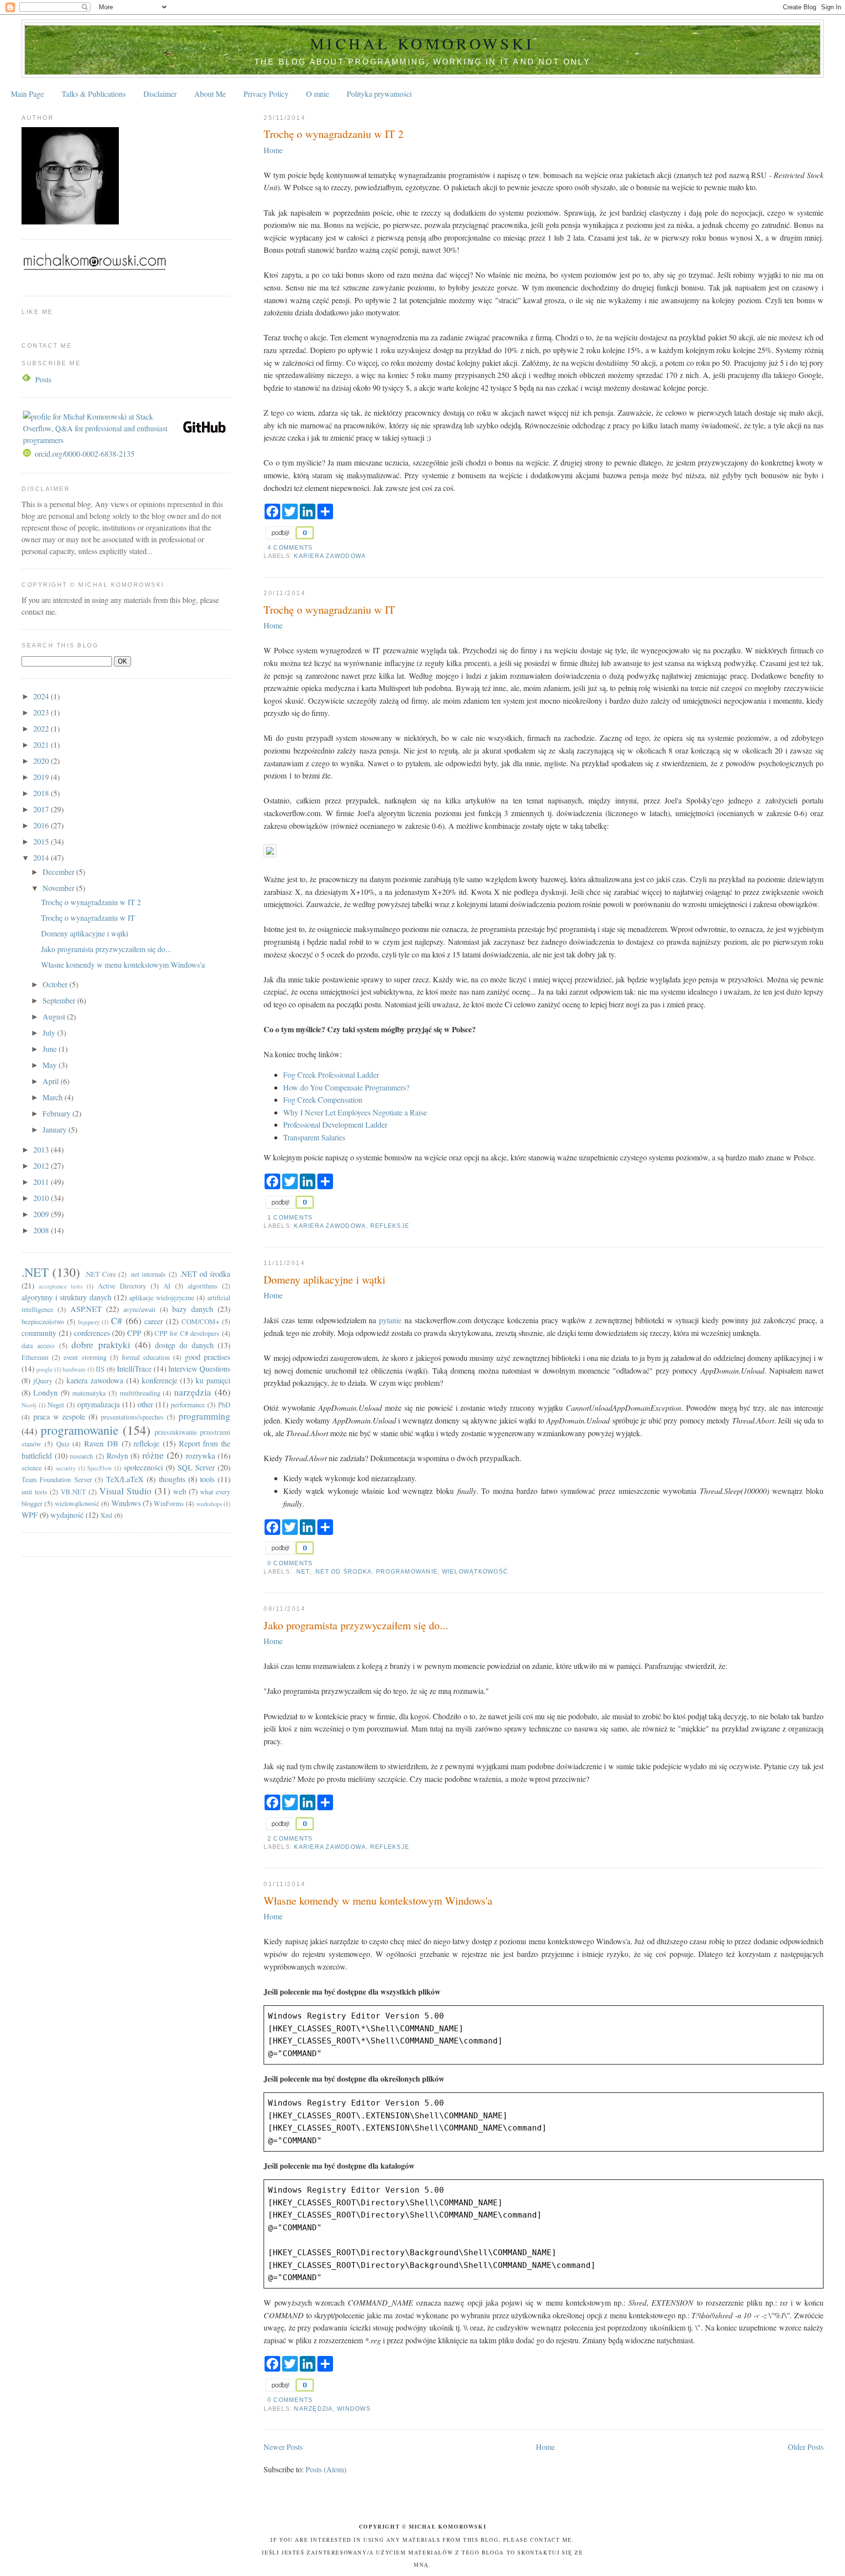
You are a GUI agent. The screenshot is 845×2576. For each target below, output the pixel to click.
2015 (42, 841)
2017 (42, 809)
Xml (106, 1515)
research (81, 1456)
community (39, 1333)
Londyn (45, 1392)
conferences (92, 1333)
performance (188, 1405)
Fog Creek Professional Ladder (331, 1075)
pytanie (390, 1320)
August (55, 1016)
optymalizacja (99, 1404)
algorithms (203, 1286)
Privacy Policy (266, 94)
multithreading (140, 1393)
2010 (42, 1198)
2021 (42, 744)
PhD (224, 1405)
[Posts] (27, 379)
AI (167, 1286)
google (44, 1369)
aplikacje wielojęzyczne (162, 1298)
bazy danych (193, 1309)
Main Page (27, 94)
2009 (42, 1214)
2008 (42, 1230)
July (50, 1033)
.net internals (147, 1274)
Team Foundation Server (56, 1479)
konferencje (160, 1380)
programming (204, 1416)
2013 (42, 1149)
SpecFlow (100, 1468)
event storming (85, 1357)
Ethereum (35, 1357)
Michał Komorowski (422, 43)
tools (207, 1479)
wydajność (67, 1515)
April (52, 1081)
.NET (301, 1572)
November (59, 888)
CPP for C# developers (187, 1333)
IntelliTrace (134, 1368)
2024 (42, 696)
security (66, 1468)
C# (117, 1321)
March (54, 1097)
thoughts (172, 1479)
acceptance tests (61, 1286)
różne (153, 1455)
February (57, 1113)
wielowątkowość (475, 1572)
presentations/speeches (132, 1417)
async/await (139, 1309)
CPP (134, 1333)
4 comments (290, 548)
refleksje (390, 1226)
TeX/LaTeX (125, 1479)
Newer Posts (283, 2447)
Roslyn (117, 1455)
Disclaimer (160, 94)
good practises (208, 1357)
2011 (42, 1182)
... (150, 551)
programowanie (407, 1572)
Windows (354, 2409)
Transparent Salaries (314, 1137)
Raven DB (101, 1443)
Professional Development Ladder (335, 1124)
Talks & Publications (94, 94)
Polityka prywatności (379, 94)
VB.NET (73, 1492)
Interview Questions (199, 1368)
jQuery (43, 1381)
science (32, 1468)
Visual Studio (125, 1491)
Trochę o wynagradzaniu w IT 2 (334, 133)
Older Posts (806, 2447)
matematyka (89, 1393)
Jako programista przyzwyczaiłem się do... (356, 1625)
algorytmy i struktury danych (67, 1297)
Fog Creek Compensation (323, 1099)
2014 (42, 857)
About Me (210, 94)
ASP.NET (86, 1309)
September (60, 1000)
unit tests (34, 1492)
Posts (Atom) (326, 2469)
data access (38, 1345)
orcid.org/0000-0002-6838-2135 (85, 454)
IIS (100, 1369)
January (56, 1129)
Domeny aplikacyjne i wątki (324, 1279)
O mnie (318, 94)
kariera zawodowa (330, 556)
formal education (146, 1357)
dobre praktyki (101, 1344)
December (59, 872)
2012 (42, 1166)
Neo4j (29, 1405)
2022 (42, 728)
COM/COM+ (200, 1321)
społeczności (143, 1467)
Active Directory (122, 1286)
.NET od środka (343, 1572)
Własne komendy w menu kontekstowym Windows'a (378, 1900)
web (180, 1491)
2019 (42, 777)
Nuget (56, 1405)
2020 (42, 761)
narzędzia (313, 2409)
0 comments (290, 1563)
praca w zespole (59, 1416)
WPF (30, 1515)
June (51, 1049)
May (51, 1065)
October (56, 984)
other (145, 1404)
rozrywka (200, 1455)
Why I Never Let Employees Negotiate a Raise (355, 1112)
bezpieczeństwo (43, 1321)
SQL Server (196, 1467)
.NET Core (100, 1274)
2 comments (290, 1839)
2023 (42, 712)
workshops (209, 1504)
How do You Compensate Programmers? (346, 1087)
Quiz (63, 1444)
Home (273, 150)
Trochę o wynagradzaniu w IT (329, 609)
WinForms (169, 1503)
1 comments (290, 1218)
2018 (42, 793)
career (154, 1321)
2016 (42, 825)
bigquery (89, 1322)
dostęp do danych (184, 1345)
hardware (74, 1369)
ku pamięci (213, 1380)
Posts (43, 379)
